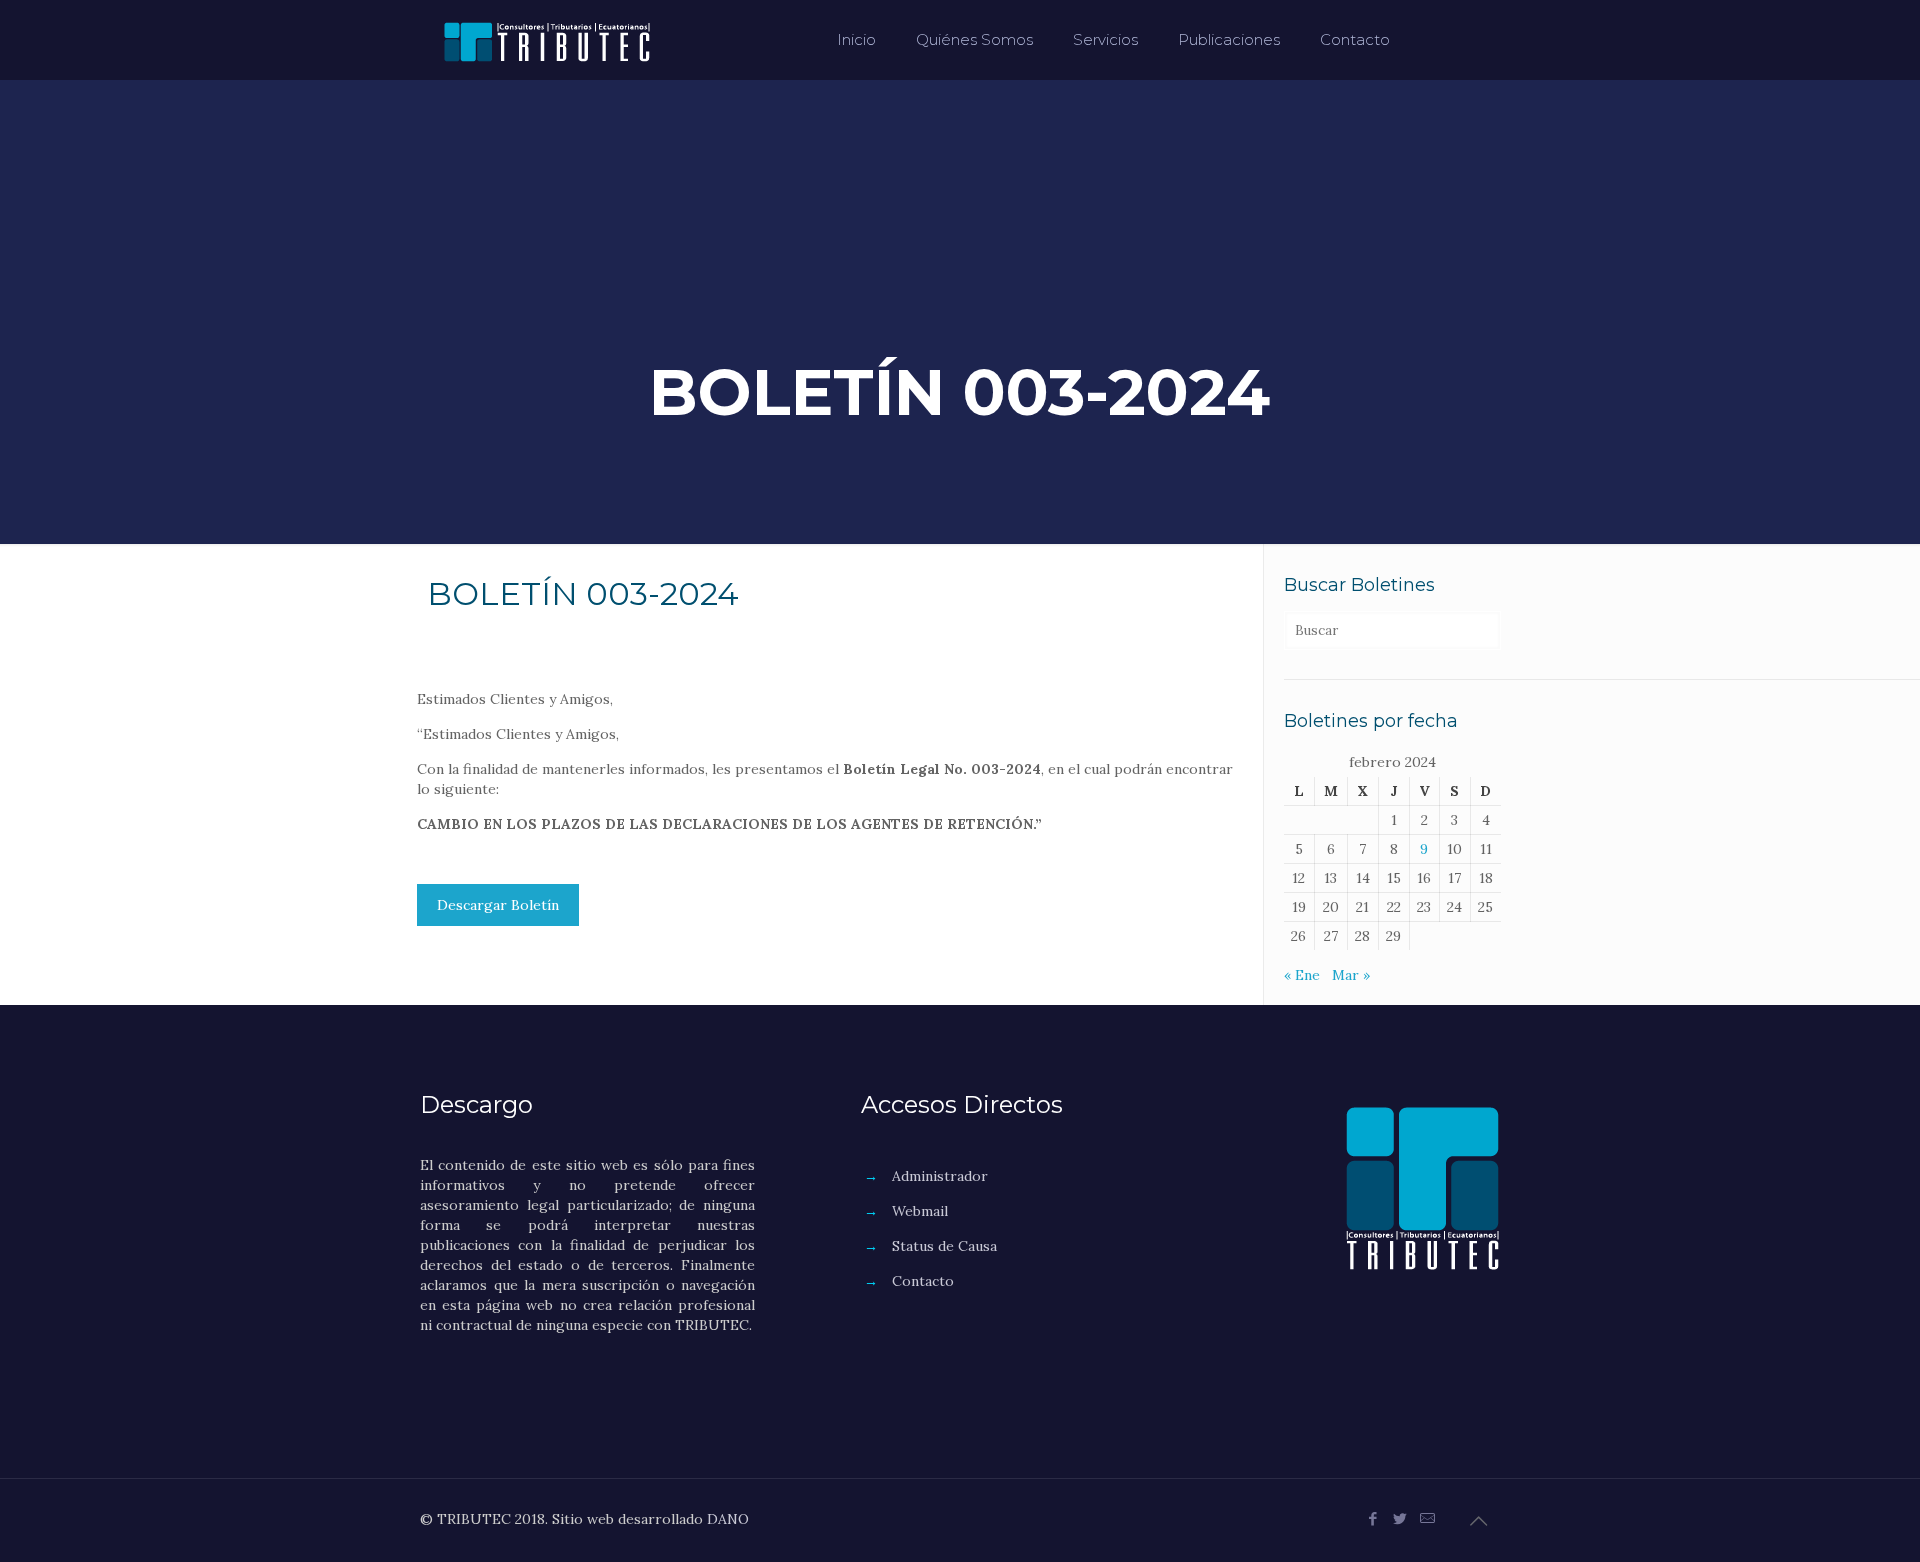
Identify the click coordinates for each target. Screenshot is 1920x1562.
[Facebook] (1373, 1518)
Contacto (923, 1281)
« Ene (1302, 975)
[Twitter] (1400, 1518)
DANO (728, 1519)
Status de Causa (944, 1246)
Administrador (940, 1176)
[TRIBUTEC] (547, 40)
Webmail (920, 1211)
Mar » (1351, 975)
